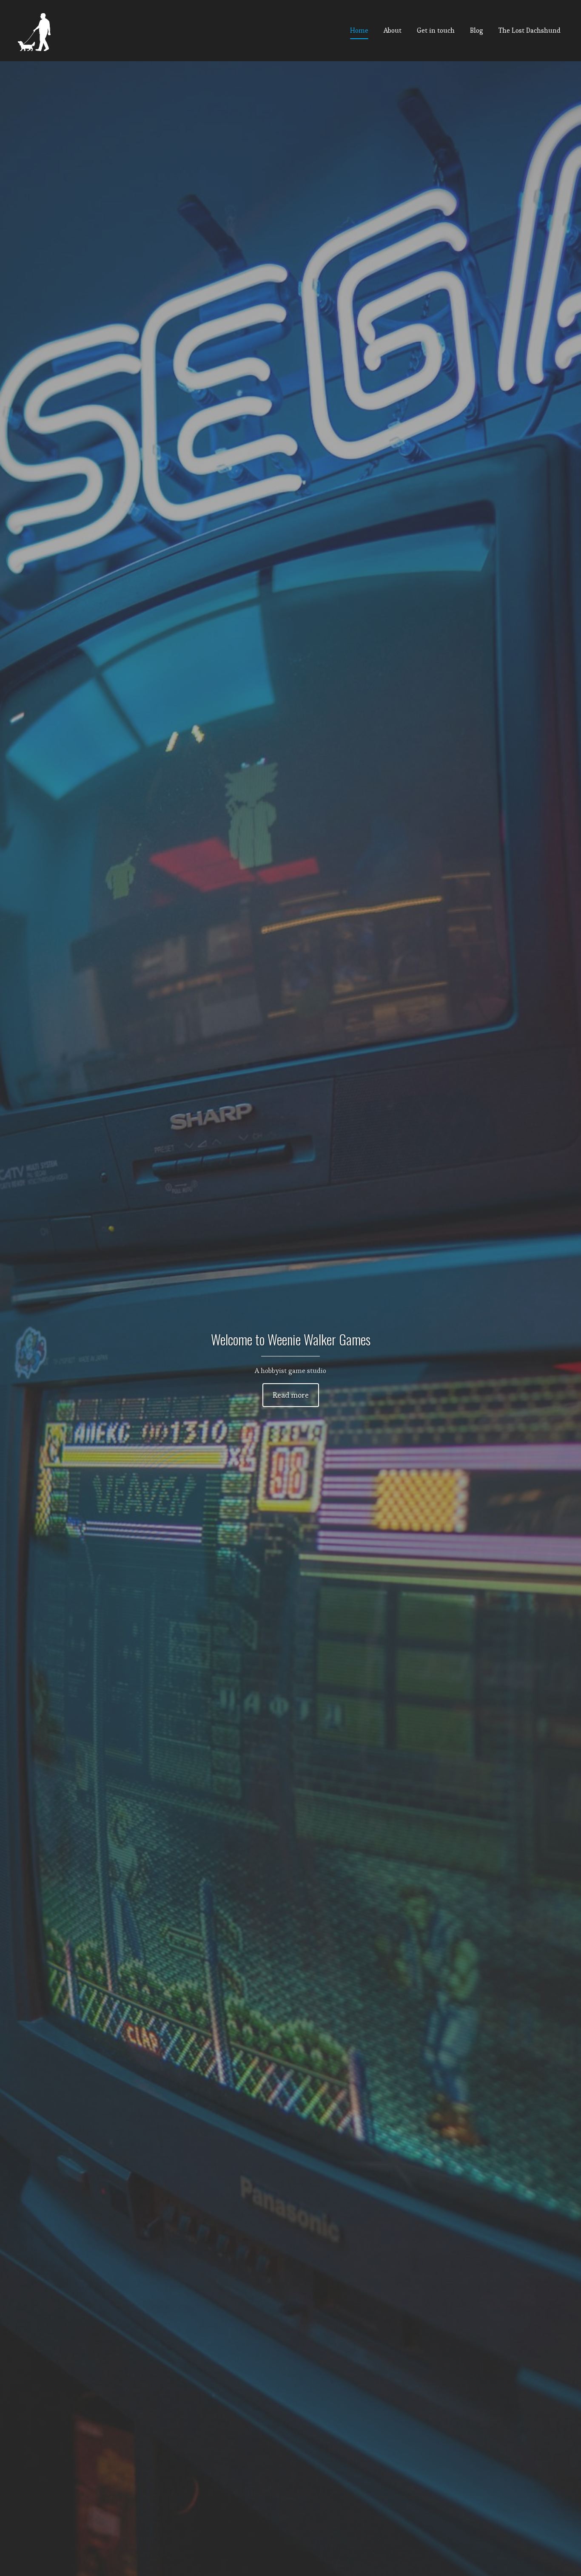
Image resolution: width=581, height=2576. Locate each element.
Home (359, 30)
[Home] (36, 31)
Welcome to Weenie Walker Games (291, 1339)
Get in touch (436, 30)
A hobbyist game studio (290, 1371)
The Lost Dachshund (530, 30)
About (393, 30)
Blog (477, 30)
